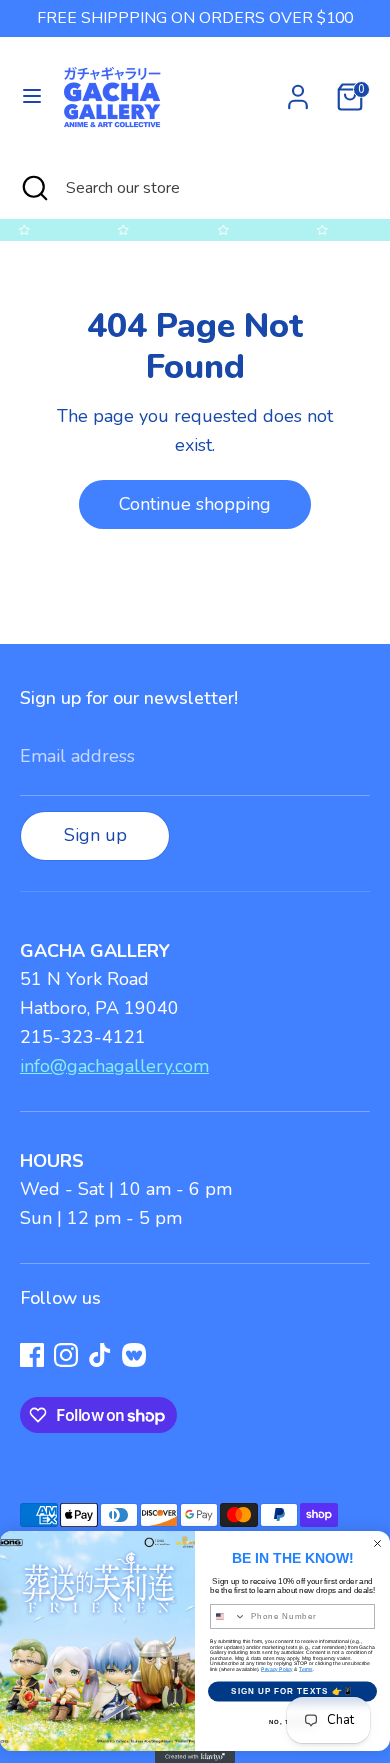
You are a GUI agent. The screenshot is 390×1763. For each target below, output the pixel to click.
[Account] (298, 91)
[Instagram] (66, 1355)
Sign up (95, 835)
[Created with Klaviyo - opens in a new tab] (195, 1757)
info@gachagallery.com (114, 1066)
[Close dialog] (377, 1543)
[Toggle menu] (32, 96)
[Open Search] (33, 188)
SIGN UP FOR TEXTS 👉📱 (292, 1691)
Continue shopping (195, 504)
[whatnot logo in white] (134, 1355)
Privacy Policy (277, 1669)
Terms (306, 1669)
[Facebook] (32, 1355)
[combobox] (228, 1616)
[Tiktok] (100, 1355)
